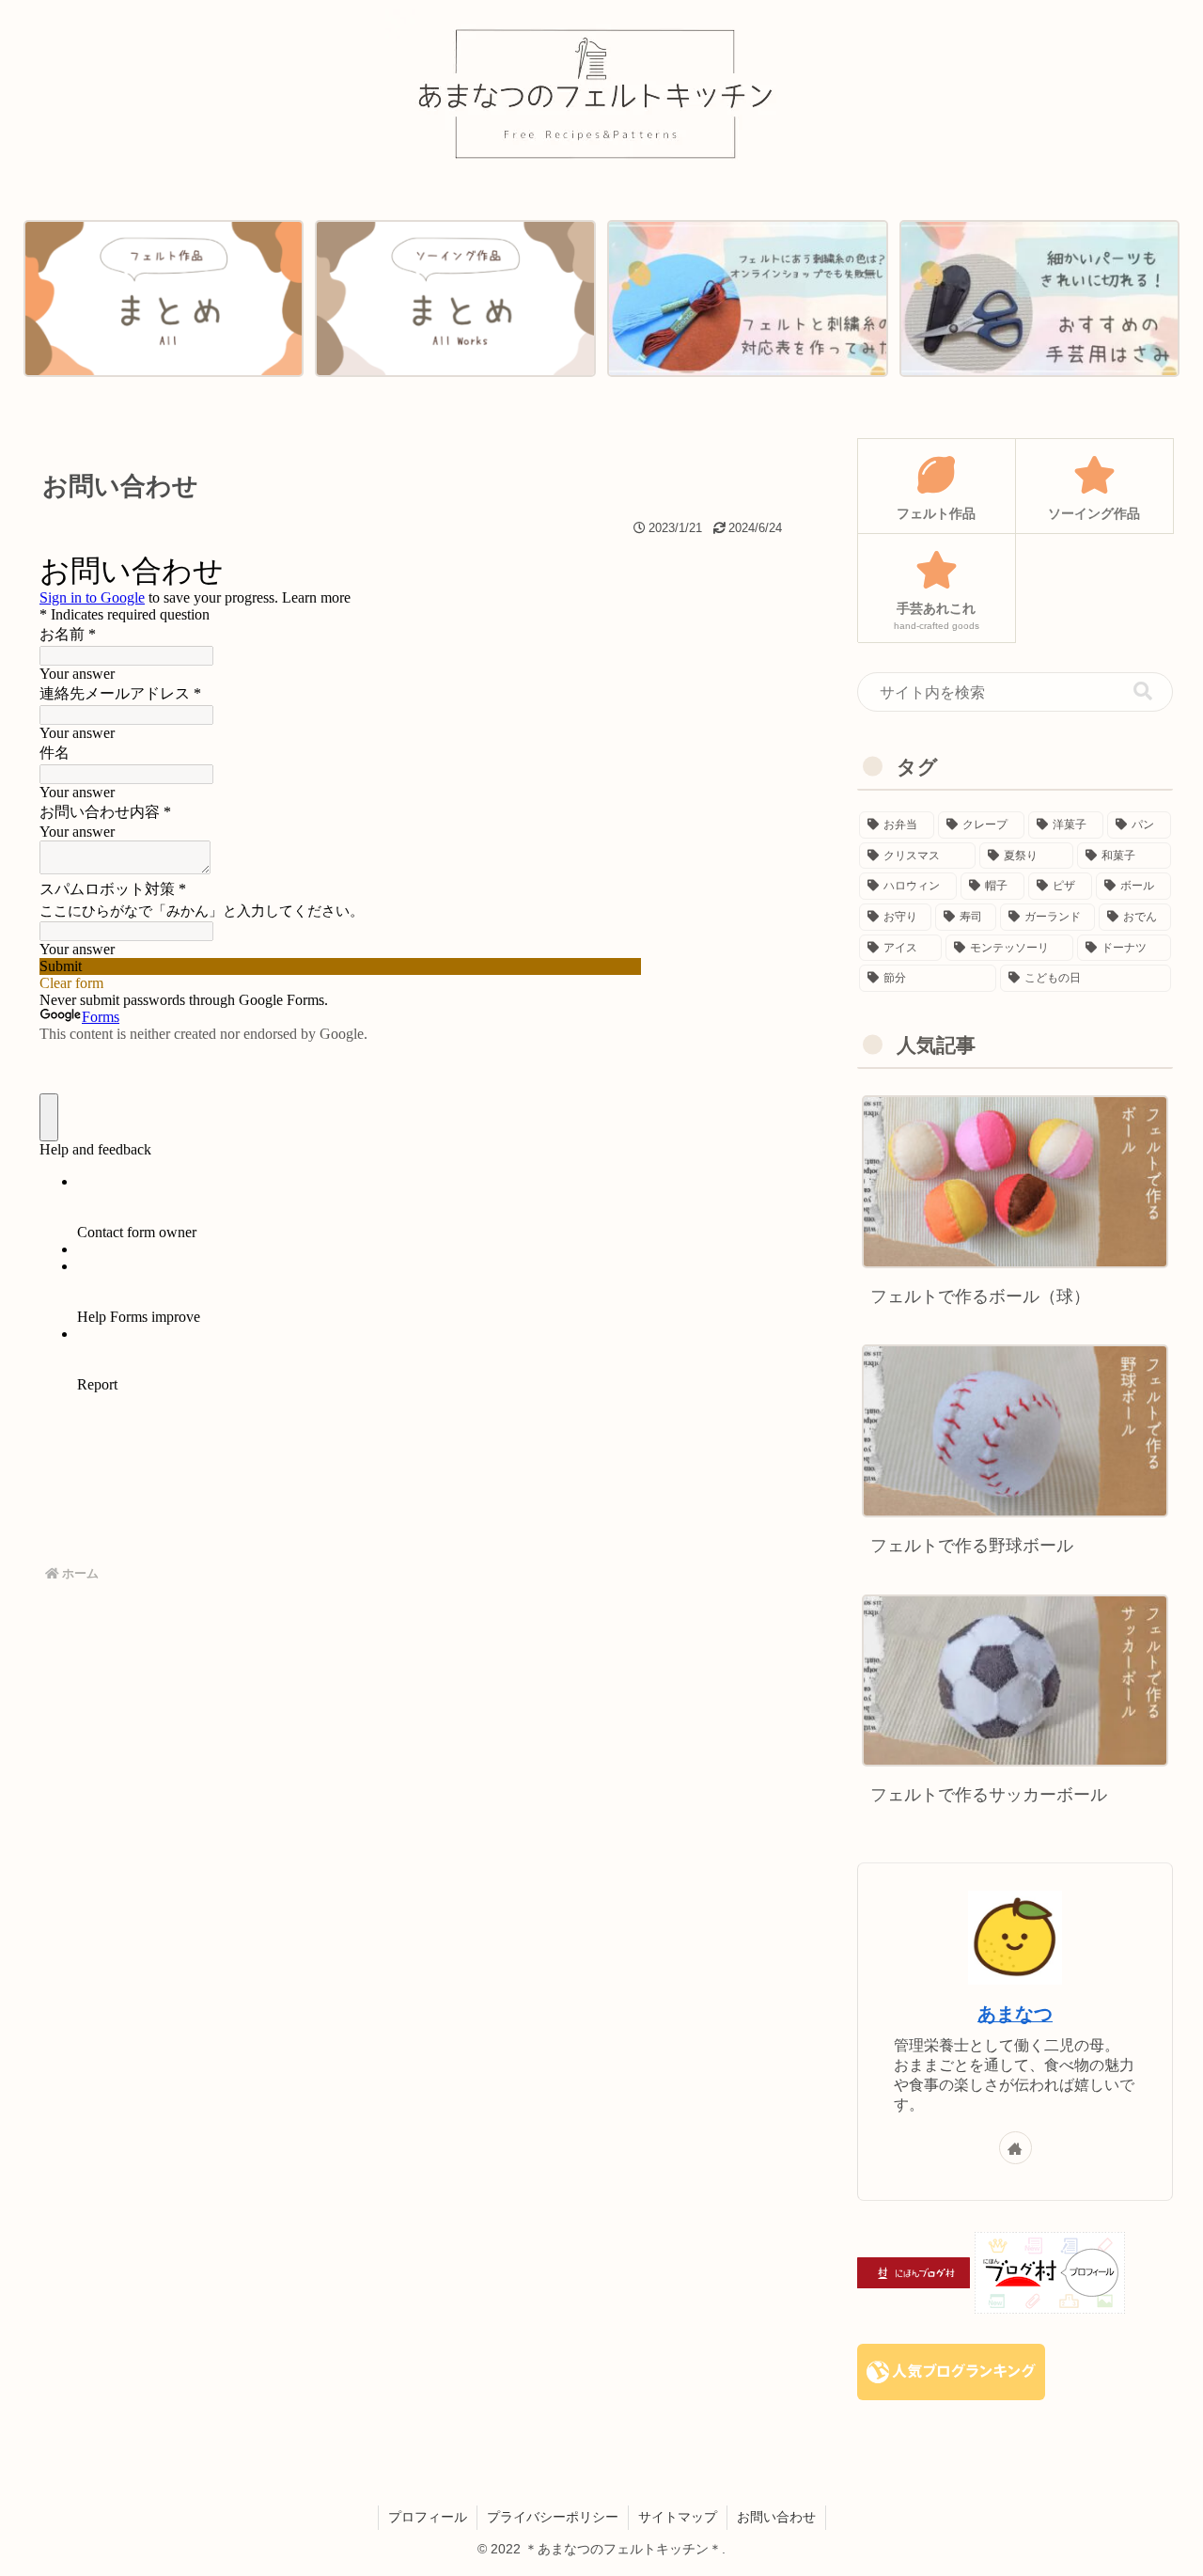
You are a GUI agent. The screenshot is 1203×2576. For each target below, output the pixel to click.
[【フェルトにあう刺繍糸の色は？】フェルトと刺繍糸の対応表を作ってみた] (747, 299)
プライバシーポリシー (553, 2517)
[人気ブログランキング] (951, 2371)
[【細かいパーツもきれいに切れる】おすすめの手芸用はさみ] (1039, 299)
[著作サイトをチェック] (1016, 2148)
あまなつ (1015, 2014)
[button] (1143, 691)
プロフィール (428, 2517)
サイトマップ (678, 2517)
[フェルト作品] (164, 299)
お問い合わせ (776, 2517)
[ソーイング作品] (455, 299)
